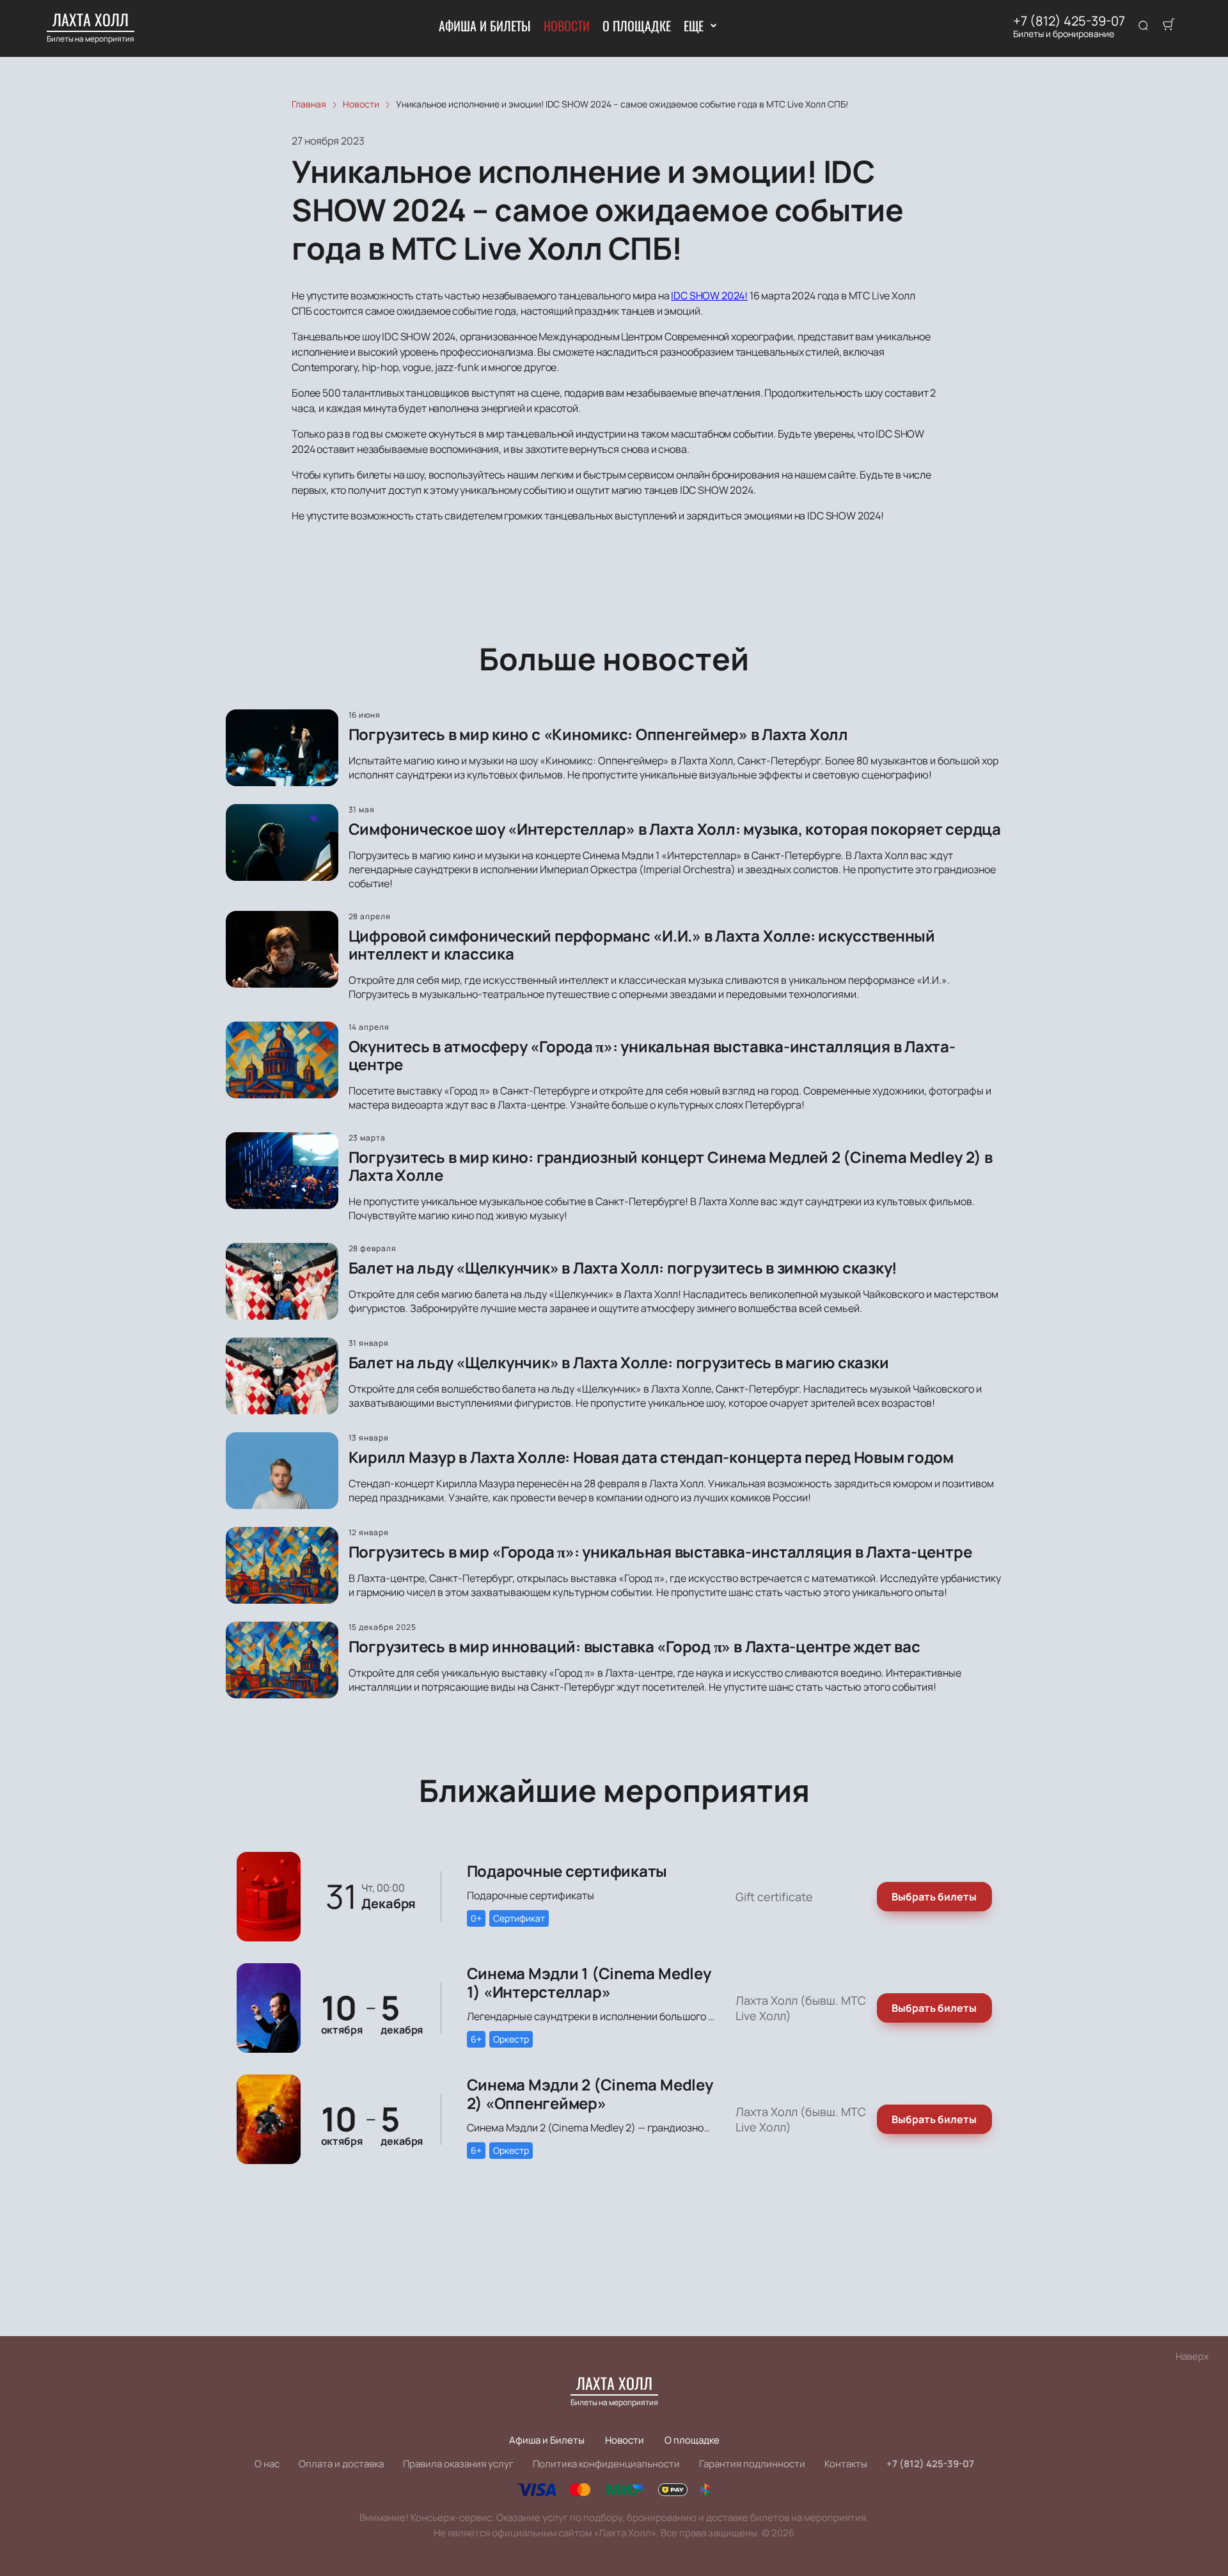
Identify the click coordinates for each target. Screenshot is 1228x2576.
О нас (267, 2464)
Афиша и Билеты (485, 26)
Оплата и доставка (341, 2464)
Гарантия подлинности (752, 2464)
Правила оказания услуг (458, 2464)
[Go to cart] (1169, 26)
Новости (567, 26)
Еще (694, 26)
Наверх (1192, 2356)
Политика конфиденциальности (606, 2464)
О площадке (637, 26)
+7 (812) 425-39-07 (1069, 21)
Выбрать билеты (934, 1897)
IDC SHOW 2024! (709, 296)
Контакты (846, 2464)
